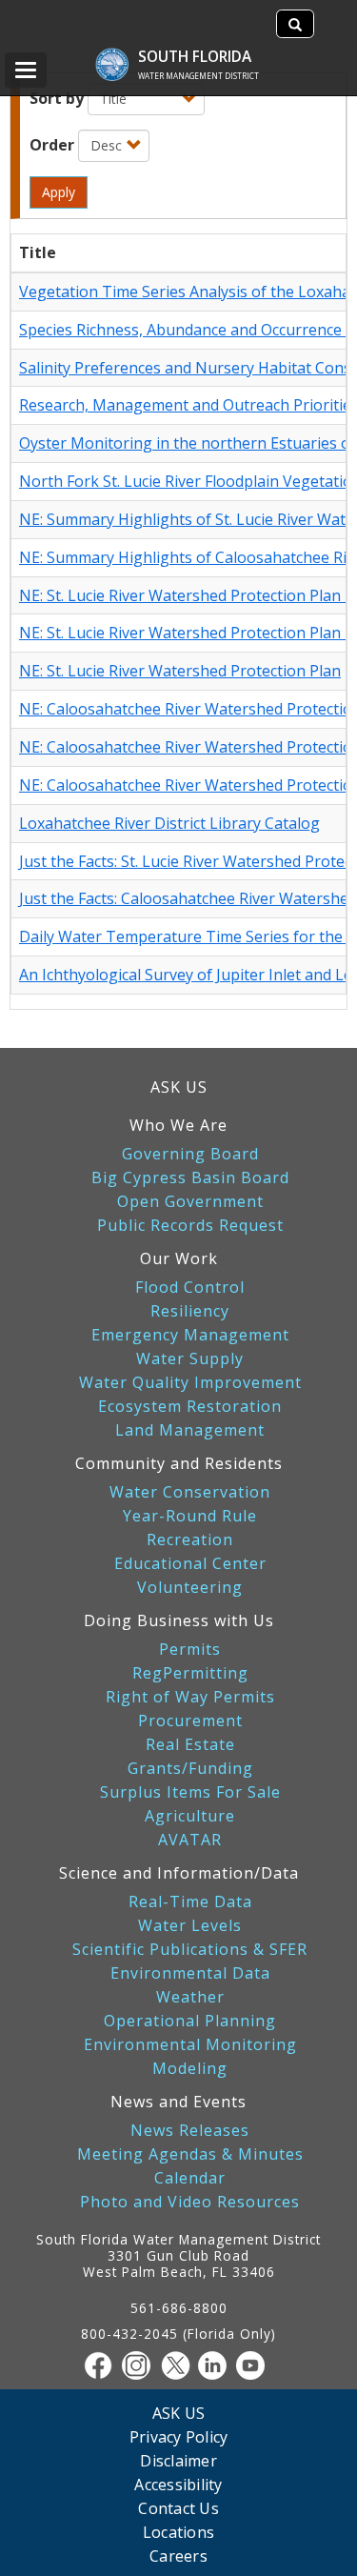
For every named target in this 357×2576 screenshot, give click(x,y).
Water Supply (190, 1359)
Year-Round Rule (190, 1516)
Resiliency (190, 1311)
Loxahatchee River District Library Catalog (169, 823)
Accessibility (178, 2484)
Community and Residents (179, 1463)
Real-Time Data (190, 1902)
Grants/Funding (190, 1769)
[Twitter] (179, 2365)
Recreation (190, 1540)
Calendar (190, 2178)
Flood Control (190, 1288)
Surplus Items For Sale (190, 1792)
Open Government (190, 1202)
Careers (178, 2556)
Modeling (190, 2069)
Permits (190, 1650)
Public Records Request (190, 1226)
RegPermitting (190, 1673)
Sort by (57, 98)
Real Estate (190, 1745)
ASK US (179, 1087)
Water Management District (198, 76)
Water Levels (190, 1926)
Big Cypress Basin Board (190, 1178)
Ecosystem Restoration (190, 1407)
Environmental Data (190, 1973)
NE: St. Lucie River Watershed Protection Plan (180, 671)
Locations (178, 2532)
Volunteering (190, 1588)
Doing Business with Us (179, 1620)
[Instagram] (141, 2365)
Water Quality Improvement (190, 1383)
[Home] (121, 55)
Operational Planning (190, 2021)
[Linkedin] (217, 2365)
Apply (59, 192)
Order (52, 145)
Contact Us (178, 2508)
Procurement (190, 1721)
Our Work (179, 1258)
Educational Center (190, 1564)
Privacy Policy (179, 2436)
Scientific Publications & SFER (190, 1950)
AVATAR (190, 1840)
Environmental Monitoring (190, 2045)
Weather (190, 1997)
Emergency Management (190, 1335)
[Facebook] (103, 2365)
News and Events (178, 2102)
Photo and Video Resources (190, 2202)
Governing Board (190, 1154)
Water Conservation (190, 1492)
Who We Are (178, 1125)
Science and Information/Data (179, 1873)
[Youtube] (255, 2365)
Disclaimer (178, 2460)
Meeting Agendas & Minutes (190, 2154)
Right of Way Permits (190, 1697)
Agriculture (190, 1816)
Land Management (190, 1430)
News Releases (190, 2131)
